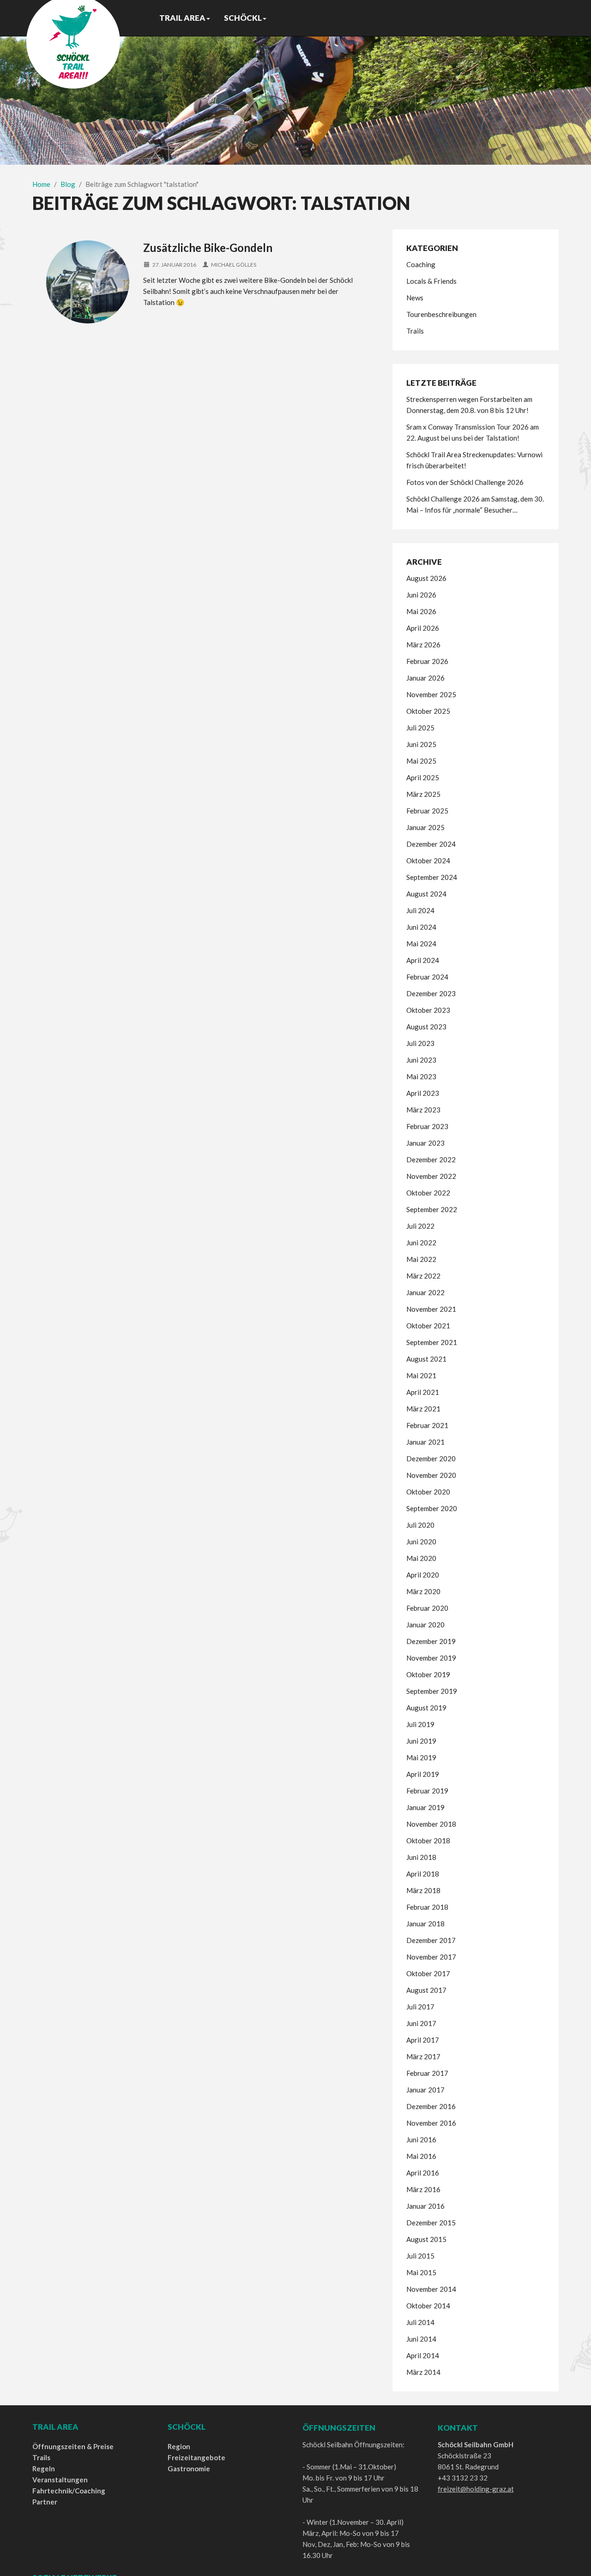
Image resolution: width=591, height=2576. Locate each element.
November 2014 (431, 2289)
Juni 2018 (421, 1857)
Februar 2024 (427, 977)
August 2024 (426, 894)
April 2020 (423, 1575)
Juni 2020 (421, 1542)
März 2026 (423, 645)
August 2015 (426, 2239)
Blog (68, 184)
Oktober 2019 (428, 1674)
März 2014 (423, 2372)
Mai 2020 (421, 1558)
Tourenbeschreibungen (441, 314)
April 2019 (423, 1774)
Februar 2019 (427, 1791)
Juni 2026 (421, 595)
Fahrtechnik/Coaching (69, 2491)
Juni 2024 (421, 927)
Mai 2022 (421, 1259)
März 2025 (423, 794)
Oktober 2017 (428, 1973)
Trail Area (182, 18)
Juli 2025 (420, 728)
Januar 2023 (425, 1143)
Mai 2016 (421, 2156)
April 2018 (423, 1874)
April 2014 (423, 2355)
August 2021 (426, 1359)
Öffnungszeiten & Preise (73, 2446)
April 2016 (423, 2173)
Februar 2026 (427, 661)
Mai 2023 (421, 1076)
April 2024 (423, 960)
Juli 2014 (420, 2322)
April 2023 (423, 1093)
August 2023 (426, 1027)
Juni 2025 (421, 744)
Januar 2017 (425, 2090)
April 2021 (423, 1392)
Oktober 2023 (428, 1010)
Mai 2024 (421, 944)
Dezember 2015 (431, 2223)
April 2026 (423, 628)
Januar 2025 (425, 827)
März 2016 (423, 2189)
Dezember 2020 (431, 1458)
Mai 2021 (421, 1375)
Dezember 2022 (431, 1159)
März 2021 (423, 1409)
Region (179, 2446)
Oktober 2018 (428, 1841)
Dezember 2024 (431, 844)
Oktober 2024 (428, 861)
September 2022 (432, 1209)
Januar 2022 (425, 1292)
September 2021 (432, 1342)
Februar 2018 (427, 1907)
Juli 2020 (420, 1525)
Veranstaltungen (60, 2480)
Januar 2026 (425, 678)
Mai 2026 (421, 611)
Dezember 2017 (431, 1940)
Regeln (44, 2468)
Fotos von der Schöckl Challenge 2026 (465, 482)
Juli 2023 (420, 1043)
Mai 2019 (421, 1757)
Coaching (421, 264)
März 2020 (423, 1591)
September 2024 (432, 877)
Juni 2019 (421, 1741)
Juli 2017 (420, 2007)
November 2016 (431, 2123)
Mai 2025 (421, 761)
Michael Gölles (234, 265)
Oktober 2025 (428, 711)
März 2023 (423, 1110)
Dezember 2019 (431, 1641)
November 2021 (431, 1309)
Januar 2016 (425, 2206)
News (415, 298)
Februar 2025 (427, 811)
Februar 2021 (427, 1425)
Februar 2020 (427, 1608)
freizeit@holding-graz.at (476, 2489)
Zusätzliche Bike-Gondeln (208, 248)
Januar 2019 (425, 1807)
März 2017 (423, 2056)
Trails (415, 331)
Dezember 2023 (431, 993)
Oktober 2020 (428, 1492)
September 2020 (432, 1508)
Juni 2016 (421, 2140)
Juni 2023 (421, 1060)
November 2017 (431, 1957)
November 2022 (431, 1176)
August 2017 (426, 1990)
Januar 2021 (425, 1442)
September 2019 (432, 1691)
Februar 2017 (427, 2073)
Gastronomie (189, 2468)
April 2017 (423, 2040)
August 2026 (426, 578)
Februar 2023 (427, 1126)
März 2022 (423, 1276)
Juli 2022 (420, 1226)
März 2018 (423, 1890)
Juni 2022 (421, 1243)
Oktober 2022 (428, 1193)
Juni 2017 (421, 2023)
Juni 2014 (421, 2339)
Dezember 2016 (431, 2106)
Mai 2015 (421, 2272)
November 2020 (431, 1475)
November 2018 (431, 1824)
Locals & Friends (431, 281)
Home (41, 184)
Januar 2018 (425, 1924)
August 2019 (426, 1708)
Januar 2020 (425, 1625)
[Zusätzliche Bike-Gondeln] (88, 282)
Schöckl (243, 18)
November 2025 (431, 694)
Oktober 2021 (428, 1326)
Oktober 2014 (428, 2306)
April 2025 (423, 777)
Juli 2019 (420, 1724)
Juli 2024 (420, 910)
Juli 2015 (420, 2256)
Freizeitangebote (196, 2457)
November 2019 (431, 1658)
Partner (45, 2502)
